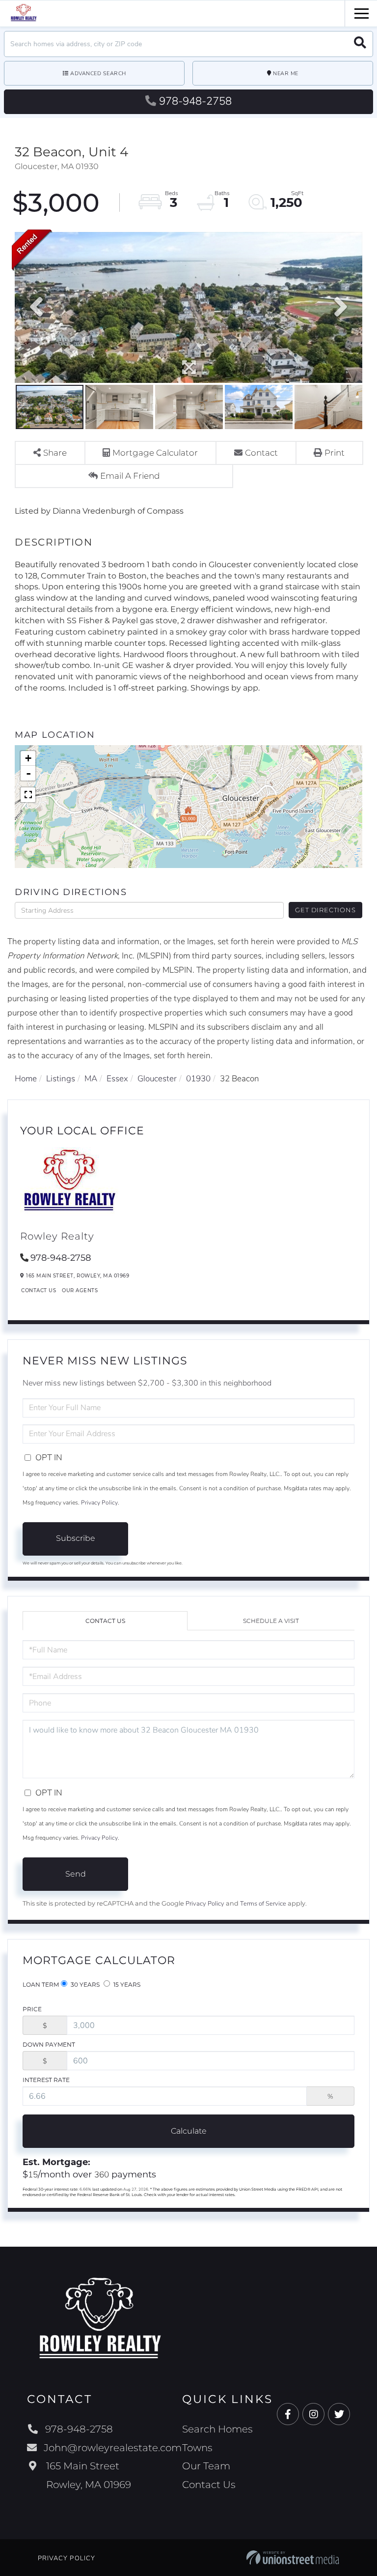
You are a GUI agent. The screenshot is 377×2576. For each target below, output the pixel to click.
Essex (117, 1079)
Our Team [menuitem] (206, 2466)
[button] (360, 44)
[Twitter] (339, 2415)
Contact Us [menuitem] (209, 2485)
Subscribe (76, 1538)
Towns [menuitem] (197, 2448)
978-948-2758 (195, 101)
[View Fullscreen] (28, 795)
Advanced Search (98, 73)
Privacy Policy (99, 1503)
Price (32, 2009)
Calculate (189, 2131)
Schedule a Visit (271, 1621)
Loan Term (41, 1984)
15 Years (126, 1984)
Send (76, 1874)
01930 (198, 1079)
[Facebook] (288, 2415)
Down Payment (49, 2044)
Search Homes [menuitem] (217, 2429)
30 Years (84, 1984)
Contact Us (39, 1290)
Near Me (286, 73)
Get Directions (325, 910)
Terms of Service (263, 1904)
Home (26, 1079)
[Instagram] (313, 2415)
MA (91, 1079)
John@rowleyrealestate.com (113, 2448)
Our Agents (80, 1290)
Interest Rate (46, 2080)
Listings (61, 1079)
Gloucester (157, 1079)
